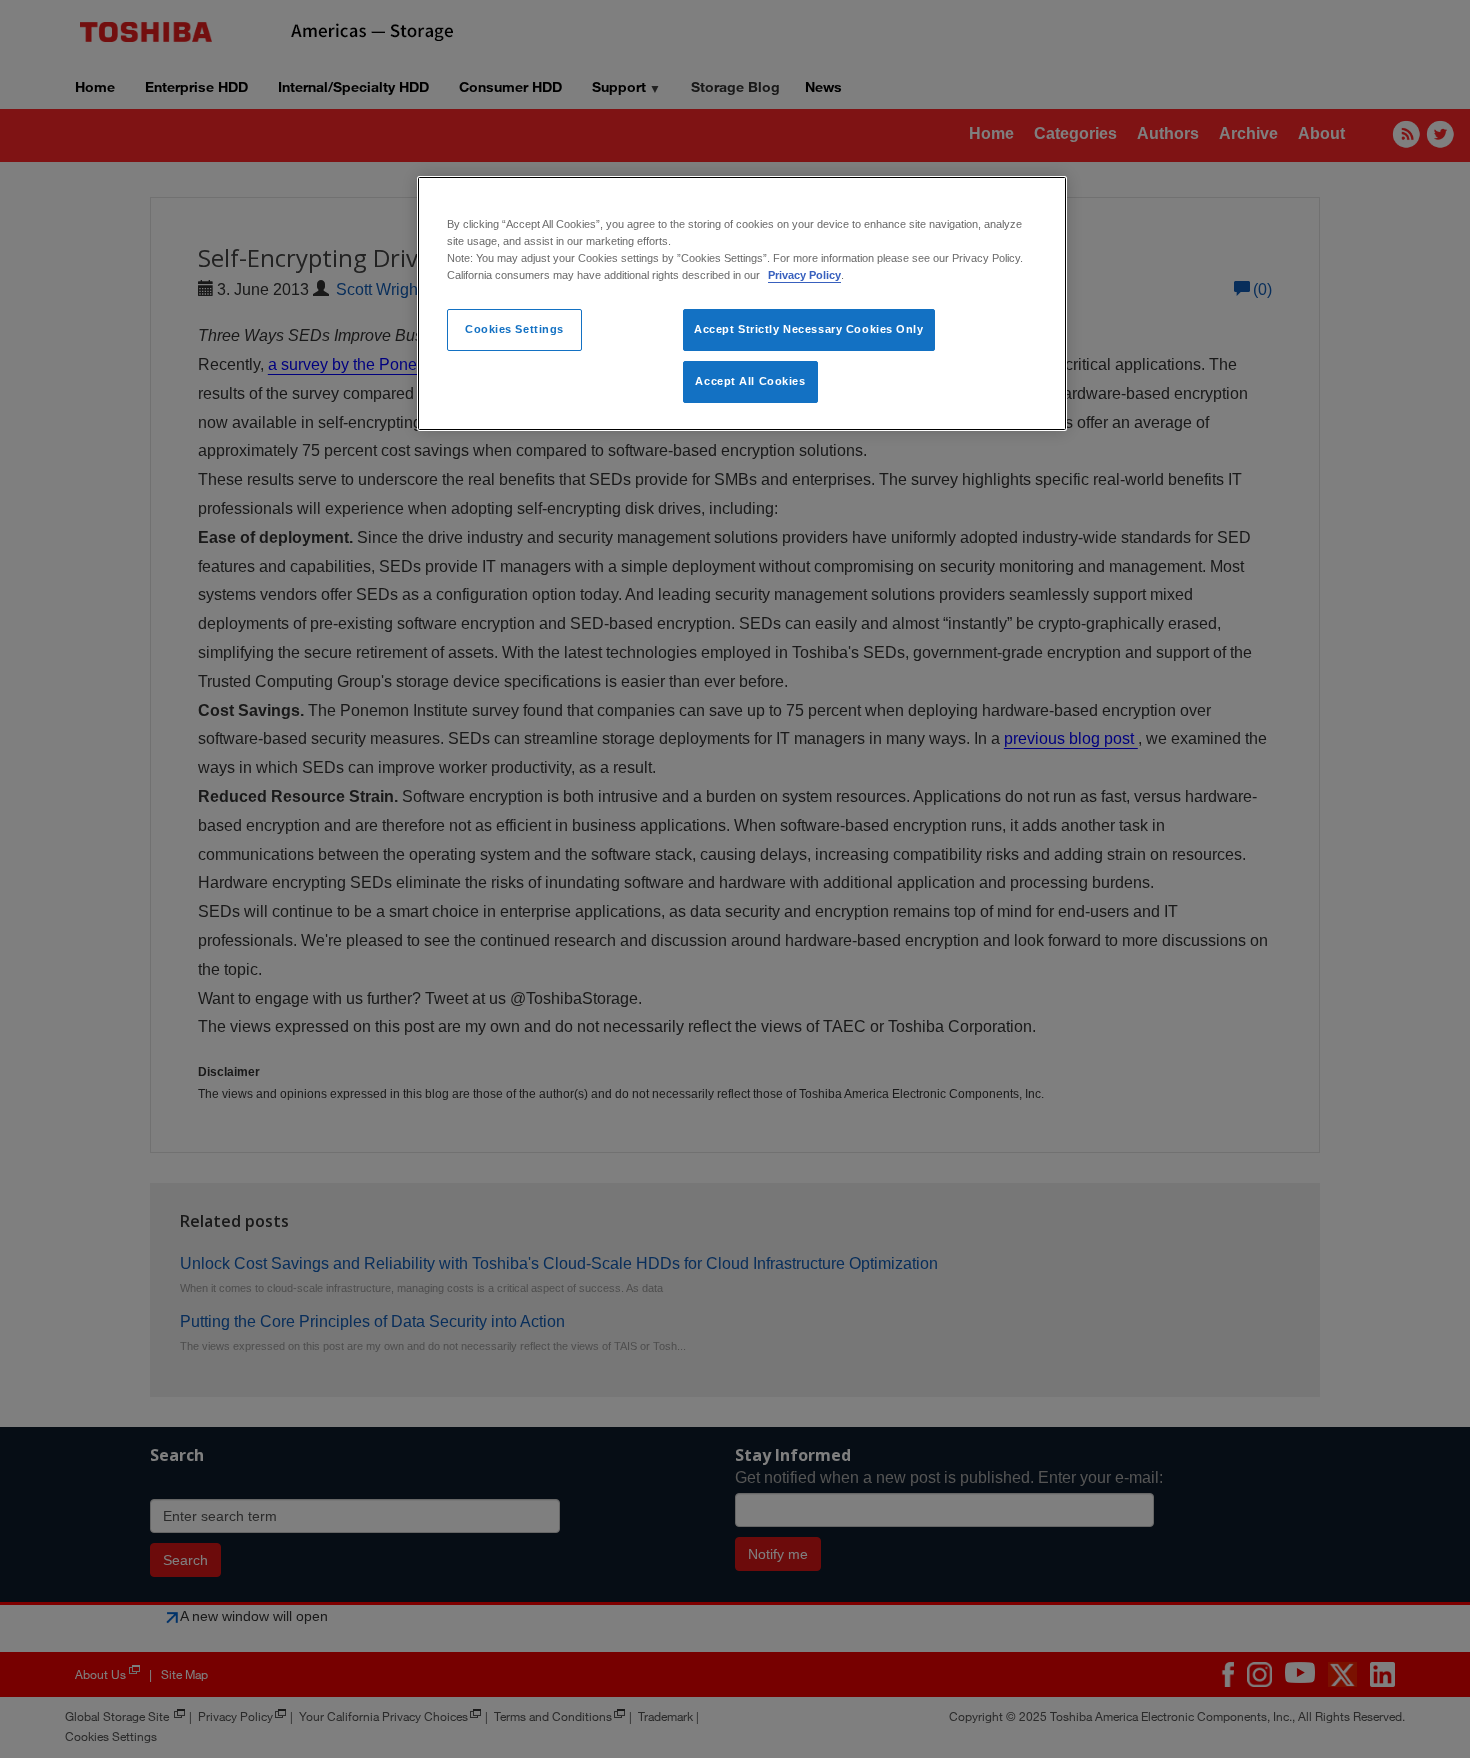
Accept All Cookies (750, 381)
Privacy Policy (804, 275)
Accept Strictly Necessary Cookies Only (809, 329)
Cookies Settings (514, 329)
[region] (742, 303)
